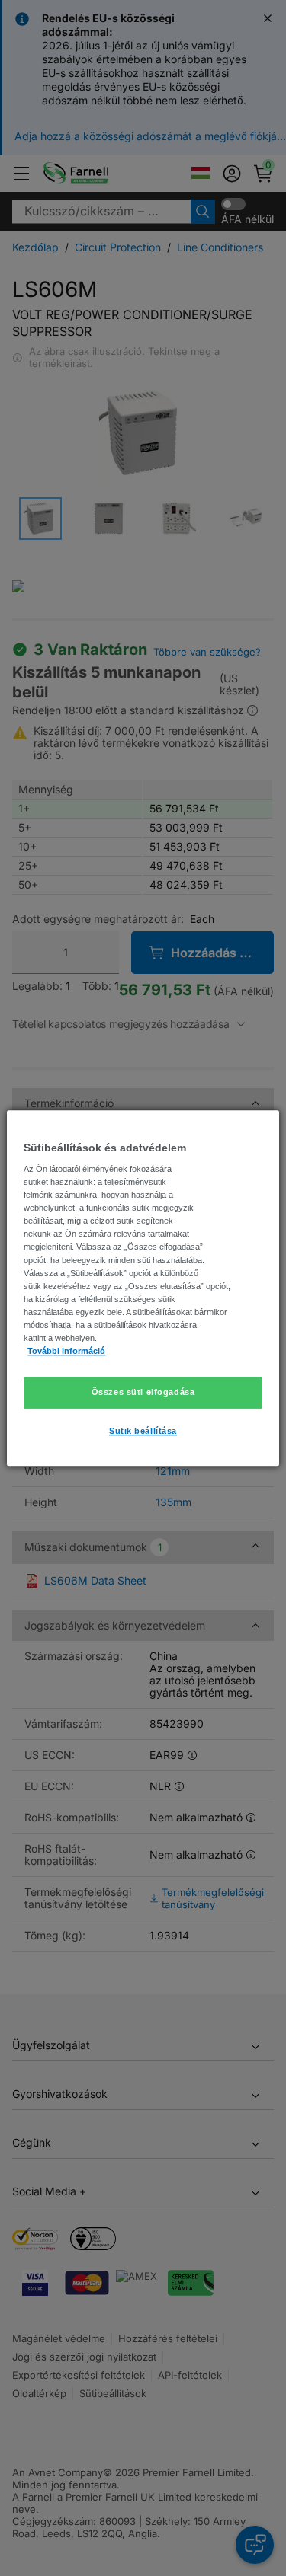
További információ (66, 1351)
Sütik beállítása (143, 1431)
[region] (143, 1288)
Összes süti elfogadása (143, 1392)
